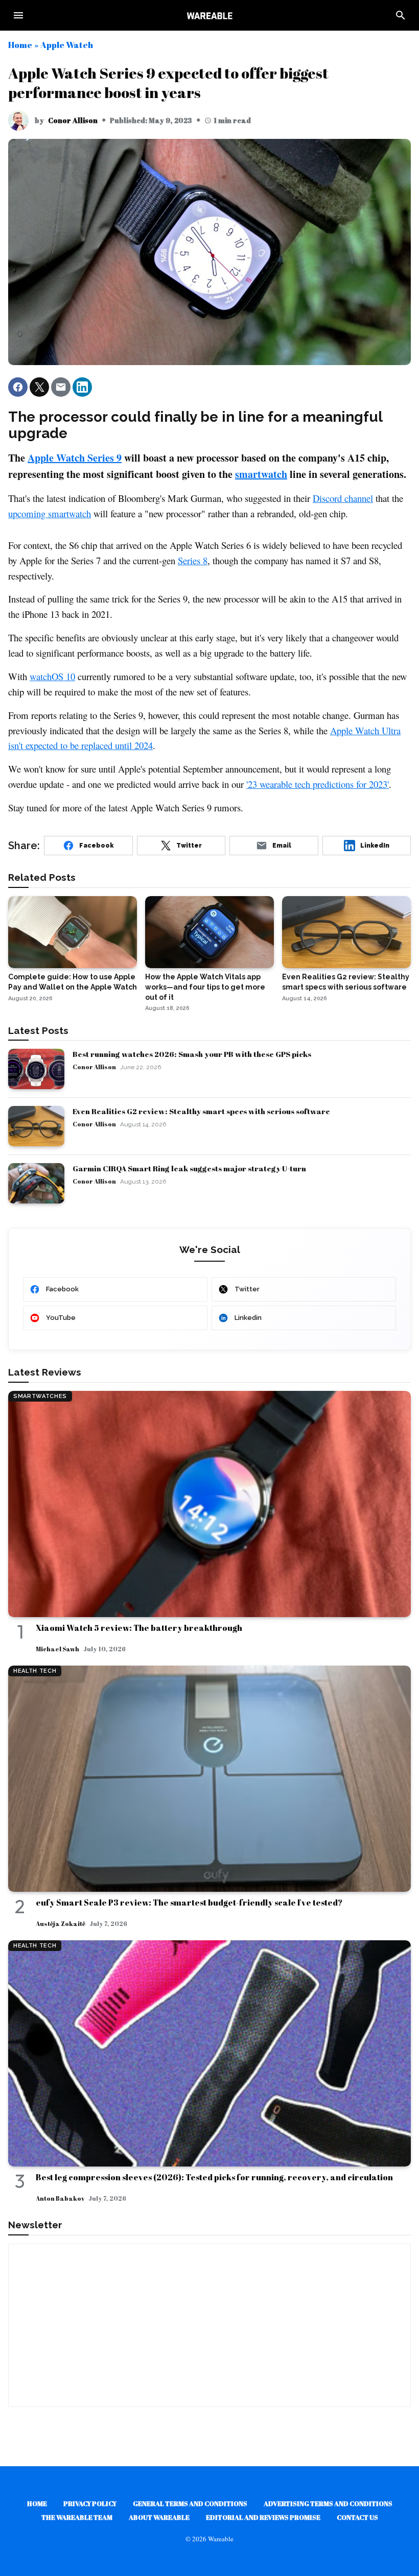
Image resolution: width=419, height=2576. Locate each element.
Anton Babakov (60, 2198)
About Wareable (159, 2517)
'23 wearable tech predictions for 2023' (318, 784)
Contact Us (357, 2517)
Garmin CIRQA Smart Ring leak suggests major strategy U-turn (189, 1168)
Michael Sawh (57, 1649)
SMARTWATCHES (40, 1396)
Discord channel (343, 498)
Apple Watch (67, 45)
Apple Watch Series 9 (75, 458)
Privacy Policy (90, 2503)
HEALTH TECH (35, 1671)
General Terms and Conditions (190, 2503)
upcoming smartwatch (50, 513)
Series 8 (193, 560)
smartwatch (261, 474)
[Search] (401, 15)
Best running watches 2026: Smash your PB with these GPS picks (192, 1054)
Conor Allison (73, 120)
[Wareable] (209, 15)
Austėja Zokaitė (61, 1923)
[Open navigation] (18, 15)
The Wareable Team (77, 2517)
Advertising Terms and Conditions (328, 2503)
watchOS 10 (52, 676)
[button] (18, 387)
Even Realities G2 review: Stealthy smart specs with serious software (201, 1111)
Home (20, 45)
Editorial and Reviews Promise (263, 2517)
